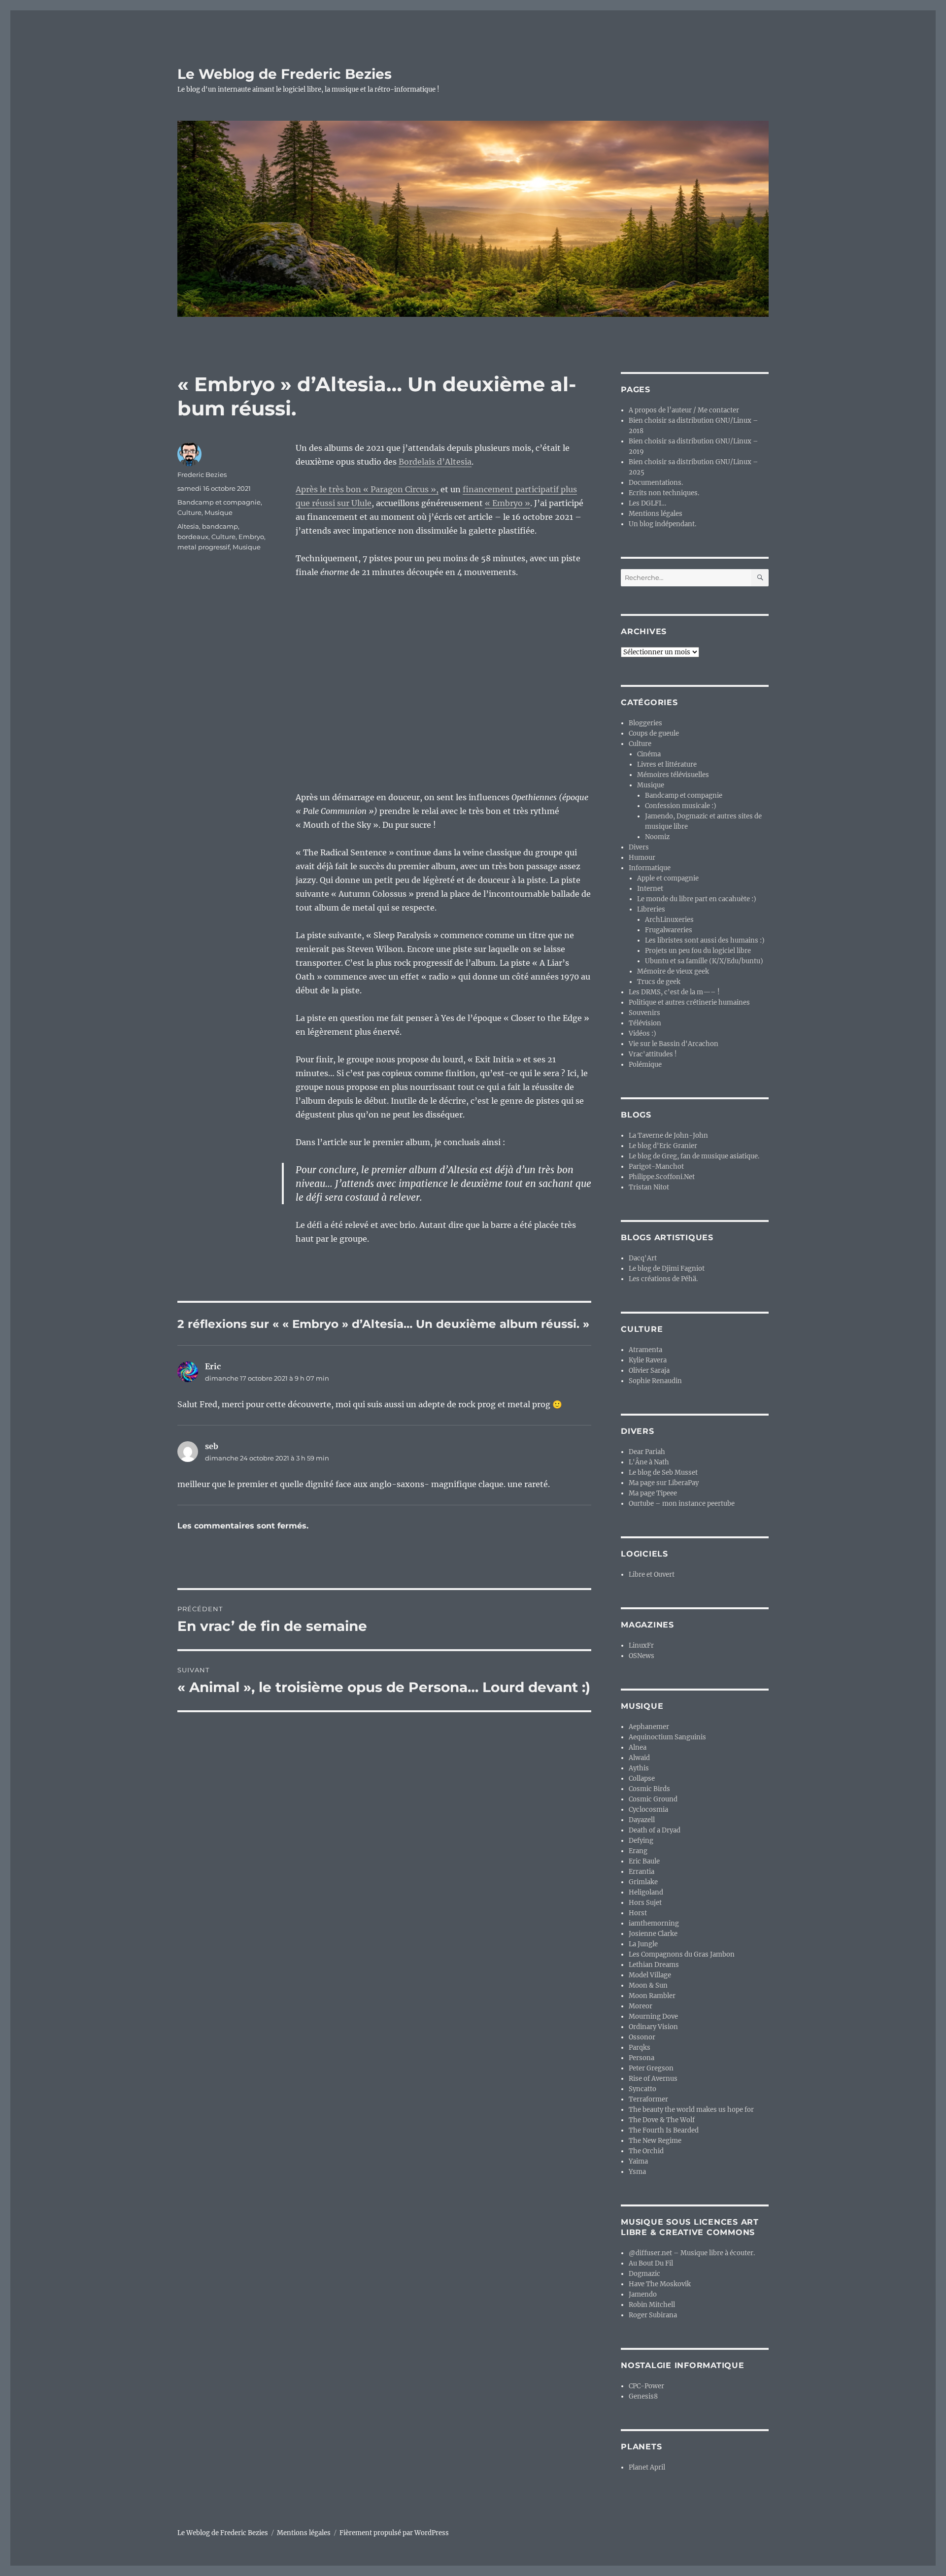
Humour (642, 858)
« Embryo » (507, 503)
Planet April (647, 2467)
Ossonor (642, 2037)
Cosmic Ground (653, 1799)
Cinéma (649, 754)
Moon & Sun (648, 1985)
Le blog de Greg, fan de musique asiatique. (694, 1156)
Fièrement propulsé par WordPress (394, 2533)
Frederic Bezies (202, 475)
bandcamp (220, 526)
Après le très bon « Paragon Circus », (367, 489)
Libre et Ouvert (652, 1575)
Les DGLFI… (647, 503)
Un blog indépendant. (662, 524)
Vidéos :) (642, 1034)
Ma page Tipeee (653, 1493)
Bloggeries (645, 723)
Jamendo (643, 2294)
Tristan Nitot (649, 1187)
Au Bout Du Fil (651, 2263)
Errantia (642, 1872)
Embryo (251, 537)
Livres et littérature (667, 764)
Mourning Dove (653, 2017)
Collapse (642, 1779)
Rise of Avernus (653, 2079)
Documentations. (656, 483)
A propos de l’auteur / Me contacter (684, 410)
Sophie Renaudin (655, 1381)
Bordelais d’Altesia (435, 462)
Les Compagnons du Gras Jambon (682, 1954)
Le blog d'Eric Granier (663, 1146)
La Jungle (643, 1944)
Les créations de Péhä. (663, 1279)
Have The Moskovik (660, 2284)
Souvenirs (644, 1013)
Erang (638, 1851)
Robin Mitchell (652, 2305)
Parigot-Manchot (656, 1167)
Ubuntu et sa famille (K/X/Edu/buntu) (704, 961)
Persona (642, 2058)
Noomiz (657, 837)
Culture (189, 512)
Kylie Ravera (648, 1360)
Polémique (645, 1065)
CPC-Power (646, 2386)
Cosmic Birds (649, 1789)
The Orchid (646, 2151)
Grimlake (643, 1882)
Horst (638, 1913)
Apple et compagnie (668, 878)
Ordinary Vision (653, 2027)
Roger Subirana (653, 2315)
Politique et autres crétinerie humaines (689, 1002)
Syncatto (642, 2089)
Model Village (650, 1975)
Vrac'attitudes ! (653, 1054)
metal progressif (203, 547)
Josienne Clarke (653, 1934)
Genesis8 (643, 2396)
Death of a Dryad (655, 1830)
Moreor (641, 2006)
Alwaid (639, 1758)
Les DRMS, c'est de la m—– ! (674, 992)
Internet (650, 889)
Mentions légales (656, 514)
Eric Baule (644, 1861)
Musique (219, 512)
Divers (639, 847)
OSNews (642, 1656)
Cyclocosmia (648, 1810)
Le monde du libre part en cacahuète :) (697, 899)
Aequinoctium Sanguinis (667, 1737)
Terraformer (648, 2099)
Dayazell (642, 1820)
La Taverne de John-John (668, 1135)
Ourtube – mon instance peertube (682, 1504)
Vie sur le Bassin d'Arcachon (674, 1044)
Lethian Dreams (654, 1965)
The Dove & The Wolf (662, 2120)
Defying (641, 1841)
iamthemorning (654, 1923)
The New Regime (655, 2141)
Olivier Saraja (649, 1371)
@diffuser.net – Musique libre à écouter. (692, 2253)
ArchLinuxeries (669, 920)
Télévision (645, 1023)
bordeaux (193, 537)
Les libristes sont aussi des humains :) (705, 940)
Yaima (638, 2161)
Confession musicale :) (681, 806)
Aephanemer (649, 1727)
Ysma (637, 2172)
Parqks (640, 2048)
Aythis (639, 1768)
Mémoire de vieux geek (673, 971)
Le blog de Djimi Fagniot (667, 1269)
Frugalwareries (669, 930)
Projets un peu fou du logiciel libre (698, 951)
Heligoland (646, 1892)
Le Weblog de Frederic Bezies (285, 74)
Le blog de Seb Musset (663, 1473)
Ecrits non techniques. (664, 493)
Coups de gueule (654, 733)
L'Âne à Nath (649, 1462)
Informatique (650, 868)
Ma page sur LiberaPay (664, 1483)
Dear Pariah (647, 1452)
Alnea (638, 1747)
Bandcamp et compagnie (219, 502)
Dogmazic (644, 2274)
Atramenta (645, 1350)
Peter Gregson (651, 2068)
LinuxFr (641, 1645)
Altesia (188, 526)
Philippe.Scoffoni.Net (662, 1177)
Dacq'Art (643, 1258)
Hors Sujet (645, 1903)
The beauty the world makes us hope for (691, 2110)
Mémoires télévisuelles (673, 775)
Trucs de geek (659, 982)
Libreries (651, 909)
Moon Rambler (652, 1996)
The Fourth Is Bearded (664, 2130)
